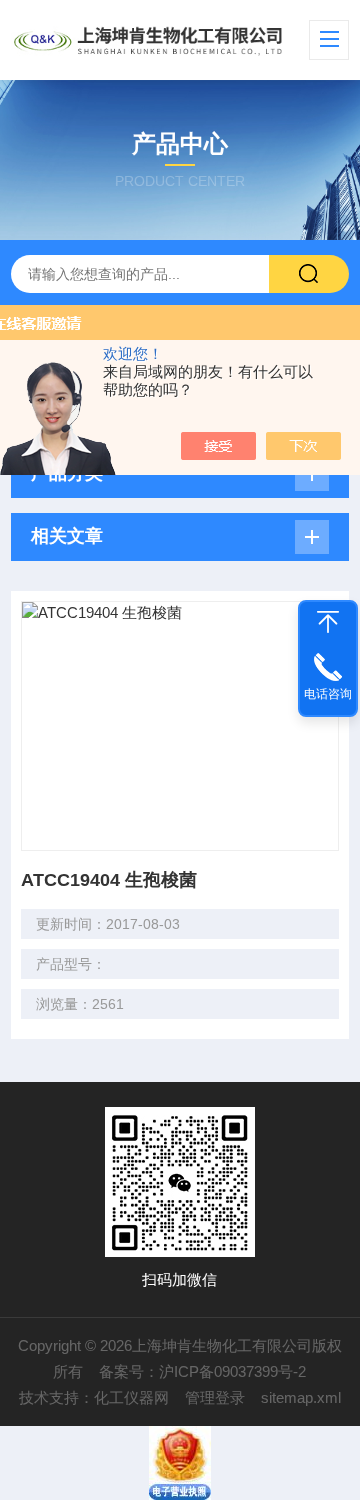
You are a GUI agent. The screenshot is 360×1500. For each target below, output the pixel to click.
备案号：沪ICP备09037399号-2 (202, 1371)
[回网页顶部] (328, 622)
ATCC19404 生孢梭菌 (109, 880)
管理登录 (215, 1397)
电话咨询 (328, 694)
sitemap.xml (301, 1397)
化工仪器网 (131, 1397)
